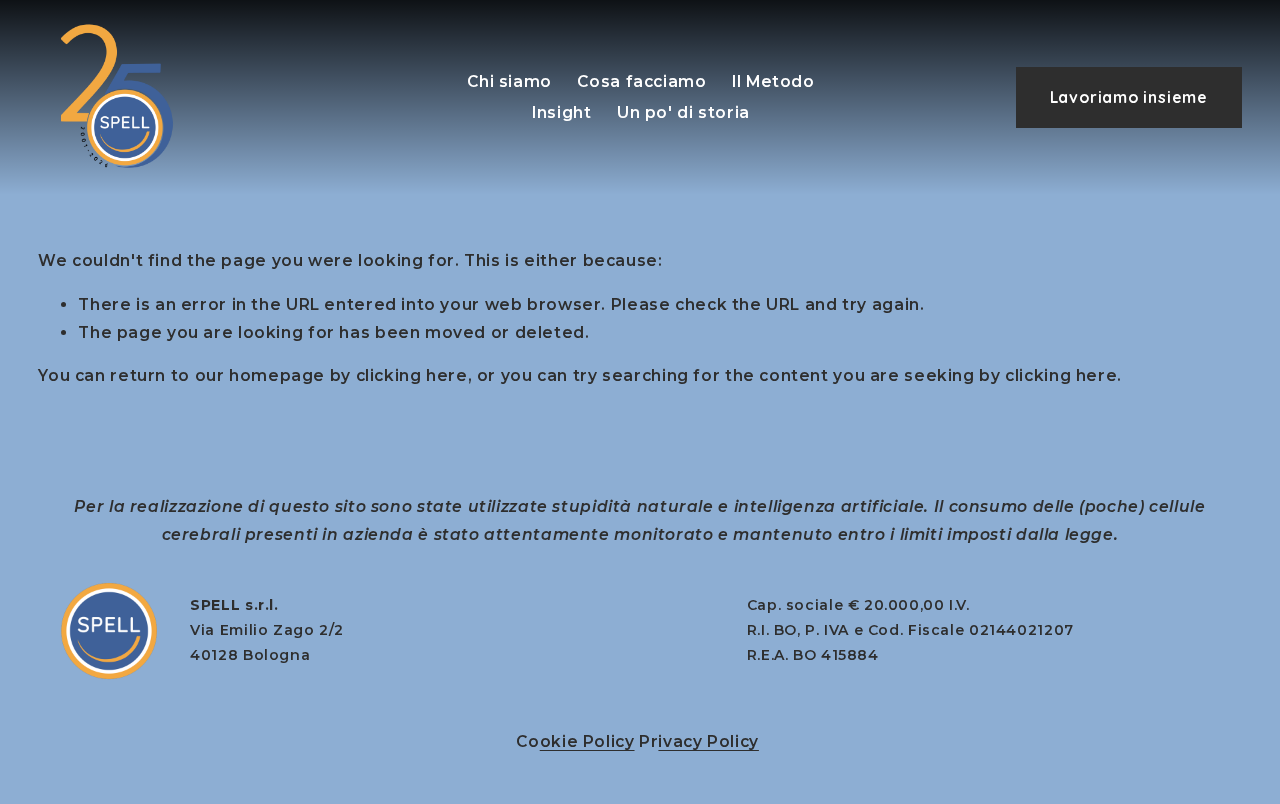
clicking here (412, 375)
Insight (561, 112)
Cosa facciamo (641, 81)
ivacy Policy (708, 741)
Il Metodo (773, 81)
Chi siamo (509, 81)
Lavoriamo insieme (1129, 97)
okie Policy (587, 741)
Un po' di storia (683, 112)
